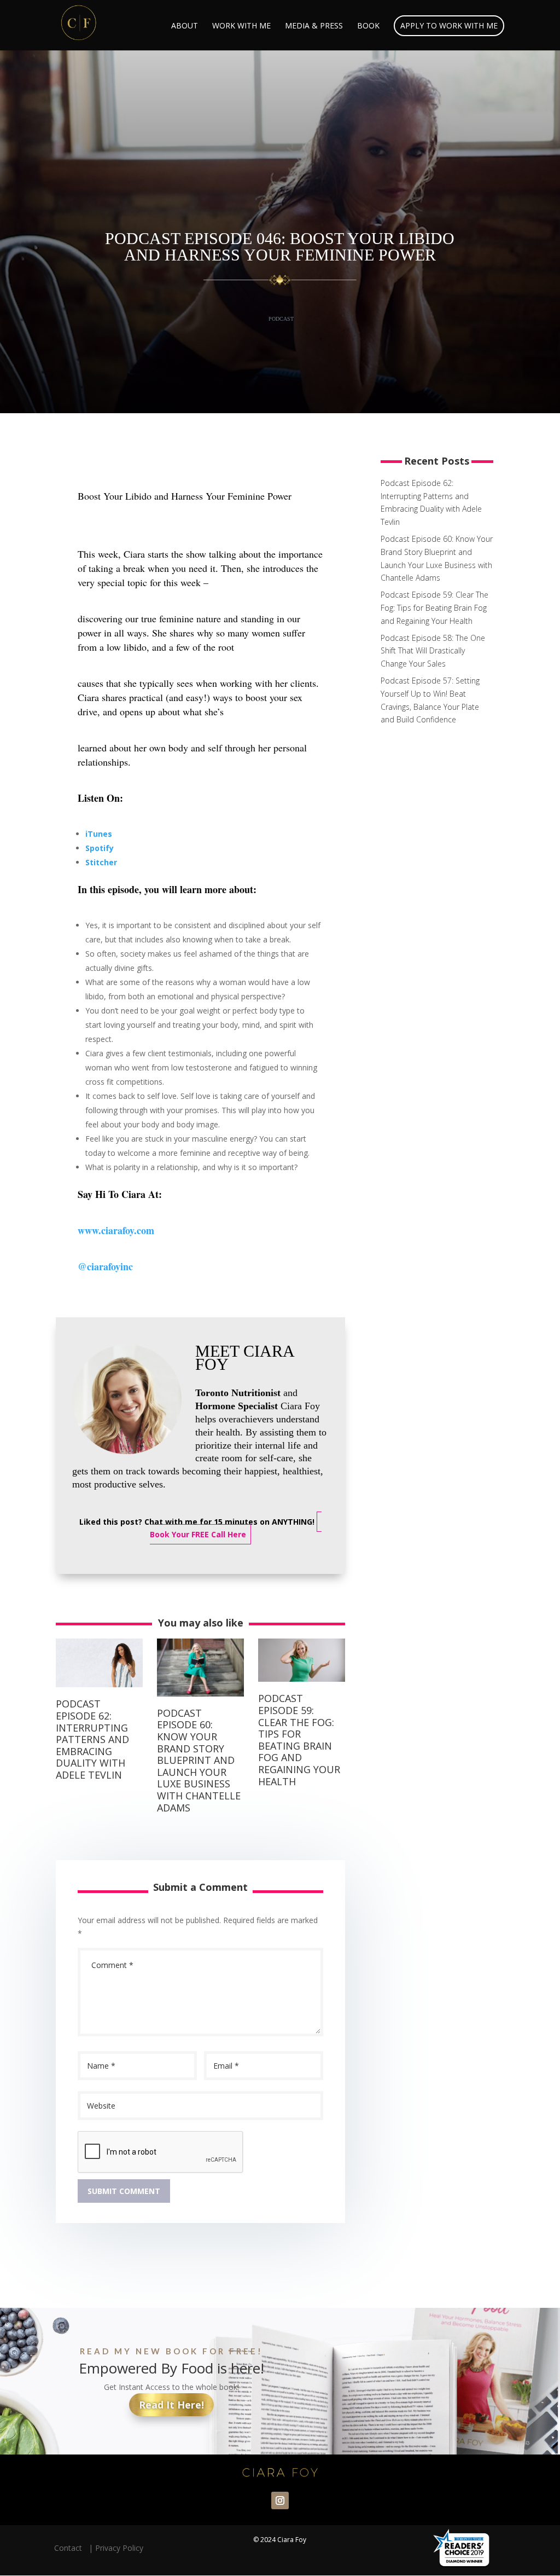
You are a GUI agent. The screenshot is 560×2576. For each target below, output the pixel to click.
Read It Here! (171, 2405)
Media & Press (314, 26)
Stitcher (101, 862)
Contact (70, 2548)
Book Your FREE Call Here (198, 1534)
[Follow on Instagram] (280, 2500)
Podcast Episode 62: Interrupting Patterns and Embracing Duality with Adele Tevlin (92, 1739)
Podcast (281, 319)
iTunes (99, 834)
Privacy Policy (119, 2548)
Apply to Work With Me (449, 25)
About (185, 26)
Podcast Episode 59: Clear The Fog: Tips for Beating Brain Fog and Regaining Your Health (299, 1739)
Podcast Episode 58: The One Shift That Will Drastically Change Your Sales (433, 651)
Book (368, 26)
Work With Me (241, 26)
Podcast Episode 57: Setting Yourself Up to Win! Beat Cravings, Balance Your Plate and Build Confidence (430, 700)
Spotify (100, 848)
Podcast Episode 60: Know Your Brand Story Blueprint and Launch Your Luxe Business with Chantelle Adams (199, 1760)
